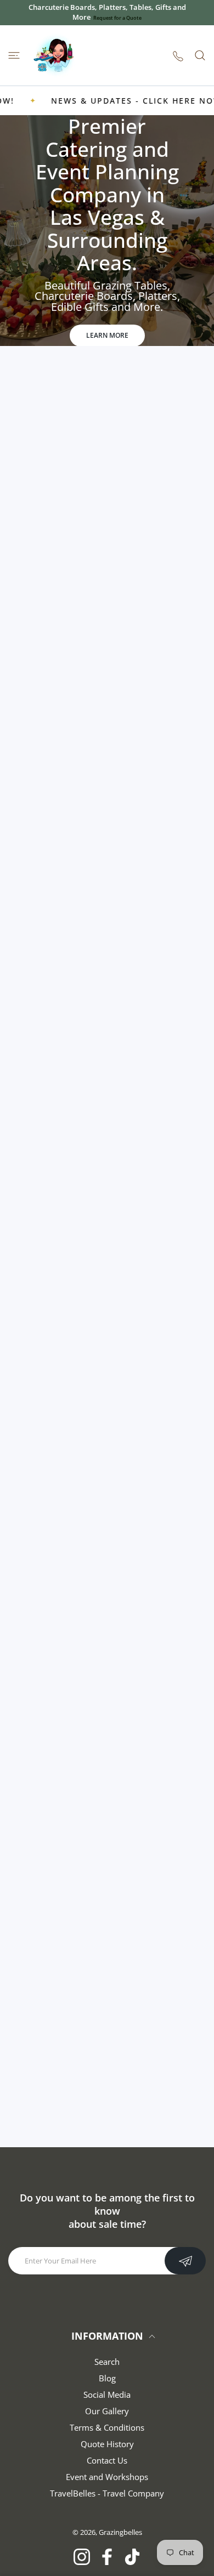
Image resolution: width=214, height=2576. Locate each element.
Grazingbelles (120, 2532)
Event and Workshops (107, 2477)
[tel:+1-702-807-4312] (178, 56)
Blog (107, 2378)
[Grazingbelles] (55, 55)
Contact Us (107, 2460)
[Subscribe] (185, 2261)
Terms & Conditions (107, 2427)
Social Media (107, 2395)
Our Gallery (107, 2411)
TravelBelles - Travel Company (107, 2493)
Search (107, 2362)
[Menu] (14, 55)
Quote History (107, 2444)
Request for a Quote (117, 18)
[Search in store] (200, 55)
